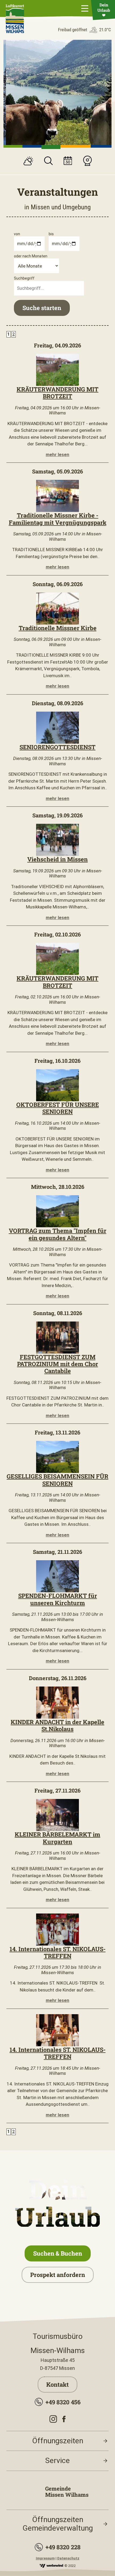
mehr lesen (57, 454)
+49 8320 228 (63, 2547)
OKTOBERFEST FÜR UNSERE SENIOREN (58, 1108)
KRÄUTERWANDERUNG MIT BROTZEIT (57, 393)
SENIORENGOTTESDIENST (57, 747)
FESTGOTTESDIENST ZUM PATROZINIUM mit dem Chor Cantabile (58, 1364)
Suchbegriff (24, 278)
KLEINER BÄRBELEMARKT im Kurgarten (57, 1838)
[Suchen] (48, 161)
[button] (13, 146)
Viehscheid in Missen (57, 859)
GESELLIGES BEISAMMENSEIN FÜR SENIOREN (57, 1480)
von (17, 234)
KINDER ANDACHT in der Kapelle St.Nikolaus (57, 1725)
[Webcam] (87, 161)
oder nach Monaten (31, 256)
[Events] (68, 161)
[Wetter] (28, 162)
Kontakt (57, 2384)
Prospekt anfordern (58, 2275)
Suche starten (42, 308)
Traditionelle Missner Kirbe (58, 628)
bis (51, 234)
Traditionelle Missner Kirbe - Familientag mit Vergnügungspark (58, 519)
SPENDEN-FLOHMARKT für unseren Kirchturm (58, 1599)
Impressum (45, 2558)
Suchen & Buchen (58, 2253)
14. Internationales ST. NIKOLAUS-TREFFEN (58, 1952)
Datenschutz (68, 2558)
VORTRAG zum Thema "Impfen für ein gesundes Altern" (58, 1234)
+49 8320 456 (63, 2402)
